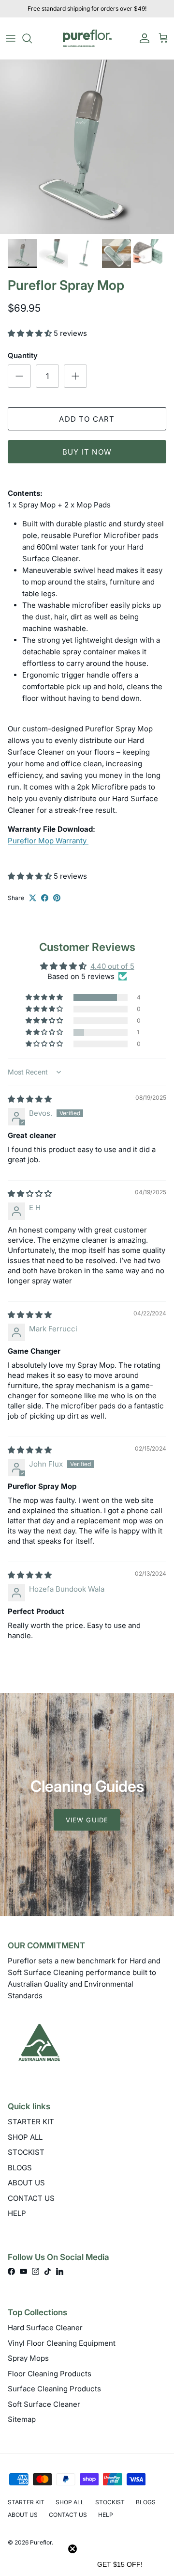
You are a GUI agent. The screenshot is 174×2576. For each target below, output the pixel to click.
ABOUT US (26, 2183)
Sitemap (22, 2419)
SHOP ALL (25, 2137)
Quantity (23, 356)
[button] (31, 333)
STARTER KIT (31, 2122)
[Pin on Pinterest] (57, 898)
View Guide (87, 1820)
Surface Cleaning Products (54, 2389)
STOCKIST (26, 2152)
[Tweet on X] (33, 898)
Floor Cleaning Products (50, 2374)
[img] (30, 1099)
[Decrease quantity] (19, 376)
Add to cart (87, 419)
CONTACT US (31, 2198)
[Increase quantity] (75, 376)
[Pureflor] (87, 38)
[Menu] (11, 38)
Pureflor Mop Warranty (48, 841)
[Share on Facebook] (45, 898)
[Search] (32, 38)
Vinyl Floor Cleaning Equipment (62, 2343)
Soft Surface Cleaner (44, 2404)
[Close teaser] (72, 2549)
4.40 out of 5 (112, 966)
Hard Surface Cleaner (45, 2328)
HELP (17, 2213)
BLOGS (20, 2168)
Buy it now (87, 452)
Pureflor (41, 2542)
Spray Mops (28, 2358)
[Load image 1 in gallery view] (87, 147)
